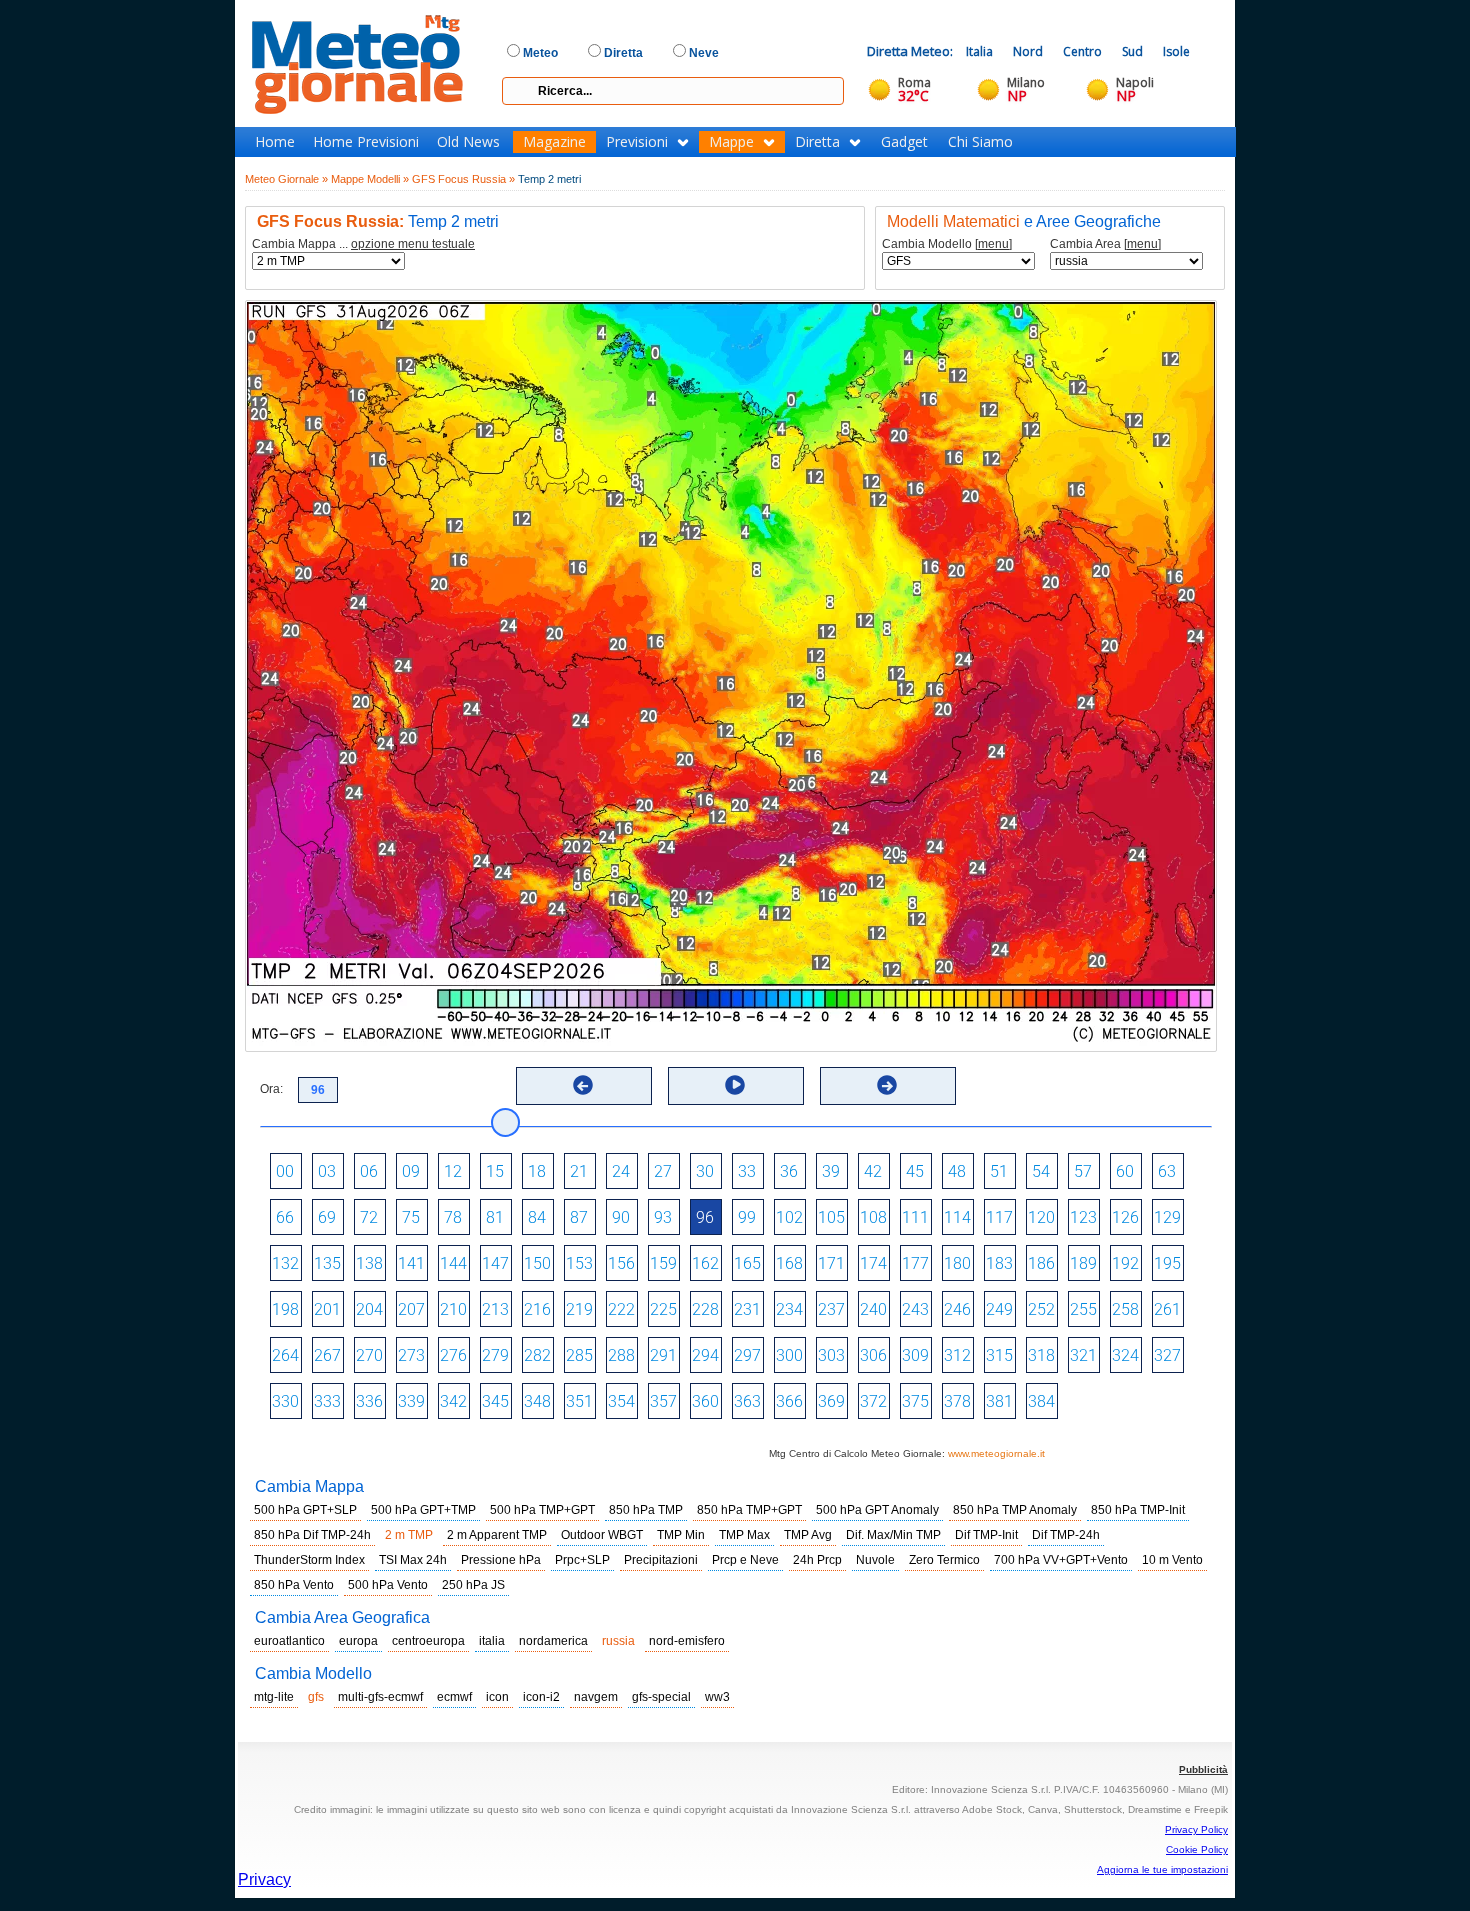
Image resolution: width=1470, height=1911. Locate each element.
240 (873, 1309)
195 (1167, 1263)
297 (747, 1355)
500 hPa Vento (388, 1585)
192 (1125, 1263)
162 (705, 1263)
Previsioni (637, 142)
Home (275, 142)
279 (495, 1355)
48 (957, 1171)
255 (1083, 1309)
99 (747, 1217)
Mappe (731, 142)
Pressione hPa (501, 1560)
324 (1125, 1355)
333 (327, 1401)
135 (327, 1263)
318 (1041, 1355)
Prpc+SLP (582, 1560)
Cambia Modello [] (947, 244)
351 (579, 1401)
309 (915, 1355)
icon (497, 1697)
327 (1167, 1355)
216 (537, 1309)
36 (789, 1171)
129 (1167, 1217)
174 (873, 1263)
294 (705, 1355)
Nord (1028, 51)
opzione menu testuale (413, 244)
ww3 (717, 1697)
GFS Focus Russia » (463, 179)
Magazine (554, 142)
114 (957, 1217)
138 (369, 1263)
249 (999, 1309)
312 (957, 1355)
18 (537, 1171)
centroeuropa (428, 1641)
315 (999, 1355)
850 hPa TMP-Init (1138, 1510)
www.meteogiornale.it (996, 1453)
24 (621, 1171)
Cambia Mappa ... (363, 244)
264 (285, 1355)
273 (411, 1355)
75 (411, 1217)
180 (957, 1263)
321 (1083, 1355)
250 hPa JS (473, 1585)
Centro (1082, 51)
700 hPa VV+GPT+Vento (1061, 1560)
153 (579, 1263)
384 (1041, 1401)
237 (831, 1309)
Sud (1132, 51)
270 (369, 1355)
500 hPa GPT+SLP (305, 1510)
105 (831, 1217)
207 (411, 1309)
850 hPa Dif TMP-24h (312, 1535)
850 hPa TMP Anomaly (1015, 1510)
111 (915, 1217)
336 (369, 1401)
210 (453, 1309)
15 (495, 1171)
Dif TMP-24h (1066, 1535)
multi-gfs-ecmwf (380, 1697)
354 (621, 1401)
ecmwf (454, 1697)
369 (831, 1401)
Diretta (817, 142)
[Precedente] (583, 1085)
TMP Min (681, 1535)
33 (747, 1171)
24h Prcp (817, 1560)
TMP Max (744, 1535)
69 (327, 1217)
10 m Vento (1172, 1560)
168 (789, 1263)
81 (495, 1217)
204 (369, 1309)
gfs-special (661, 1697)
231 (747, 1309)
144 (453, 1263)
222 (621, 1309)
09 (411, 1171)
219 (579, 1309)
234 (789, 1309)
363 (747, 1401)
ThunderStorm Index (309, 1560)
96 (705, 1217)
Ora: (271, 1089)
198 (285, 1309)
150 (537, 1263)
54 (1041, 1171)
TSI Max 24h (413, 1560)
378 (957, 1401)
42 (873, 1171)
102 (789, 1217)
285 (579, 1355)
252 (1041, 1309)
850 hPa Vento (294, 1585)
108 (873, 1217)
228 (705, 1309)
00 (285, 1171)
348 (537, 1401)
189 (1083, 1263)
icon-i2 (541, 1697)
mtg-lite (274, 1697)
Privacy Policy (1196, 1829)
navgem (596, 1697)
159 (663, 1263)
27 (663, 1171)
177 (915, 1263)
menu (993, 244)
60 (1125, 1171)
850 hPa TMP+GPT (749, 1510)
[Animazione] (735, 1085)
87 (579, 1217)
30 (705, 1171)
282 (537, 1355)
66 (285, 1217)
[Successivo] (887, 1085)
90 (621, 1217)
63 (1167, 1171)
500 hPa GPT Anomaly (877, 1510)
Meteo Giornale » (286, 179)
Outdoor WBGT (602, 1535)
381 (999, 1401)
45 (915, 1171)
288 (621, 1355)
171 (831, 1263)
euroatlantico (289, 1641)
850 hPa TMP (646, 1510)
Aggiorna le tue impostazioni (1162, 1869)
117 (999, 1217)
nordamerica (553, 1641)
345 (495, 1401)
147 (495, 1263)
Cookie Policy (1197, 1849)
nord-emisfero (687, 1641)
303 (831, 1355)
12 (453, 1171)
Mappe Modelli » (370, 179)
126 (1125, 1217)
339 (411, 1401)
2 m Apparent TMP (497, 1535)
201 (327, 1309)
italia (492, 1641)
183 (999, 1263)
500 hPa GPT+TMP (423, 1510)
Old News (468, 142)
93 (663, 1217)
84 (537, 1217)
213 (495, 1309)
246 (957, 1309)
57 (1083, 1171)
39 (831, 1171)
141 (411, 1263)
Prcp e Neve (745, 1560)
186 (1041, 1263)
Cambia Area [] (1105, 244)
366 (789, 1401)
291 (663, 1355)
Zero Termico (944, 1560)
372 (873, 1401)
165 (747, 1263)
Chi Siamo (980, 142)
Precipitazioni (661, 1560)
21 (579, 1171)
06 (369, 1171)
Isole (1176, 51)
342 (453, 1401)
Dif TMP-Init (986, 1535)
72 (369, 1217)
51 (999, 1171)
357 (663, 1401)
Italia (979, 51)
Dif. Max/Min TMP (893, 1535)
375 (915, 1401)
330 (285, 1401)
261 (1167, 1309)
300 (789, 1355)
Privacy (264, 1879)
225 (663, 1309)
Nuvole (875, 1560)
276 (453, 1355)
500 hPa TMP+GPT (542, 1510)
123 (1083, 1217)
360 (705, 1401)
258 (1125, 1309)
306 (873, 1355)
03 (327, 1171)
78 (453, 1217)
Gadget (904, 142)
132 (285, 1263)
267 (327, 1355)
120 (1041, 1217)
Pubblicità (1203, 1769)
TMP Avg (808, 1535)
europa (358, 1641)
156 (621, 1263)
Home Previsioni (366, 142)
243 (915, 1309)
